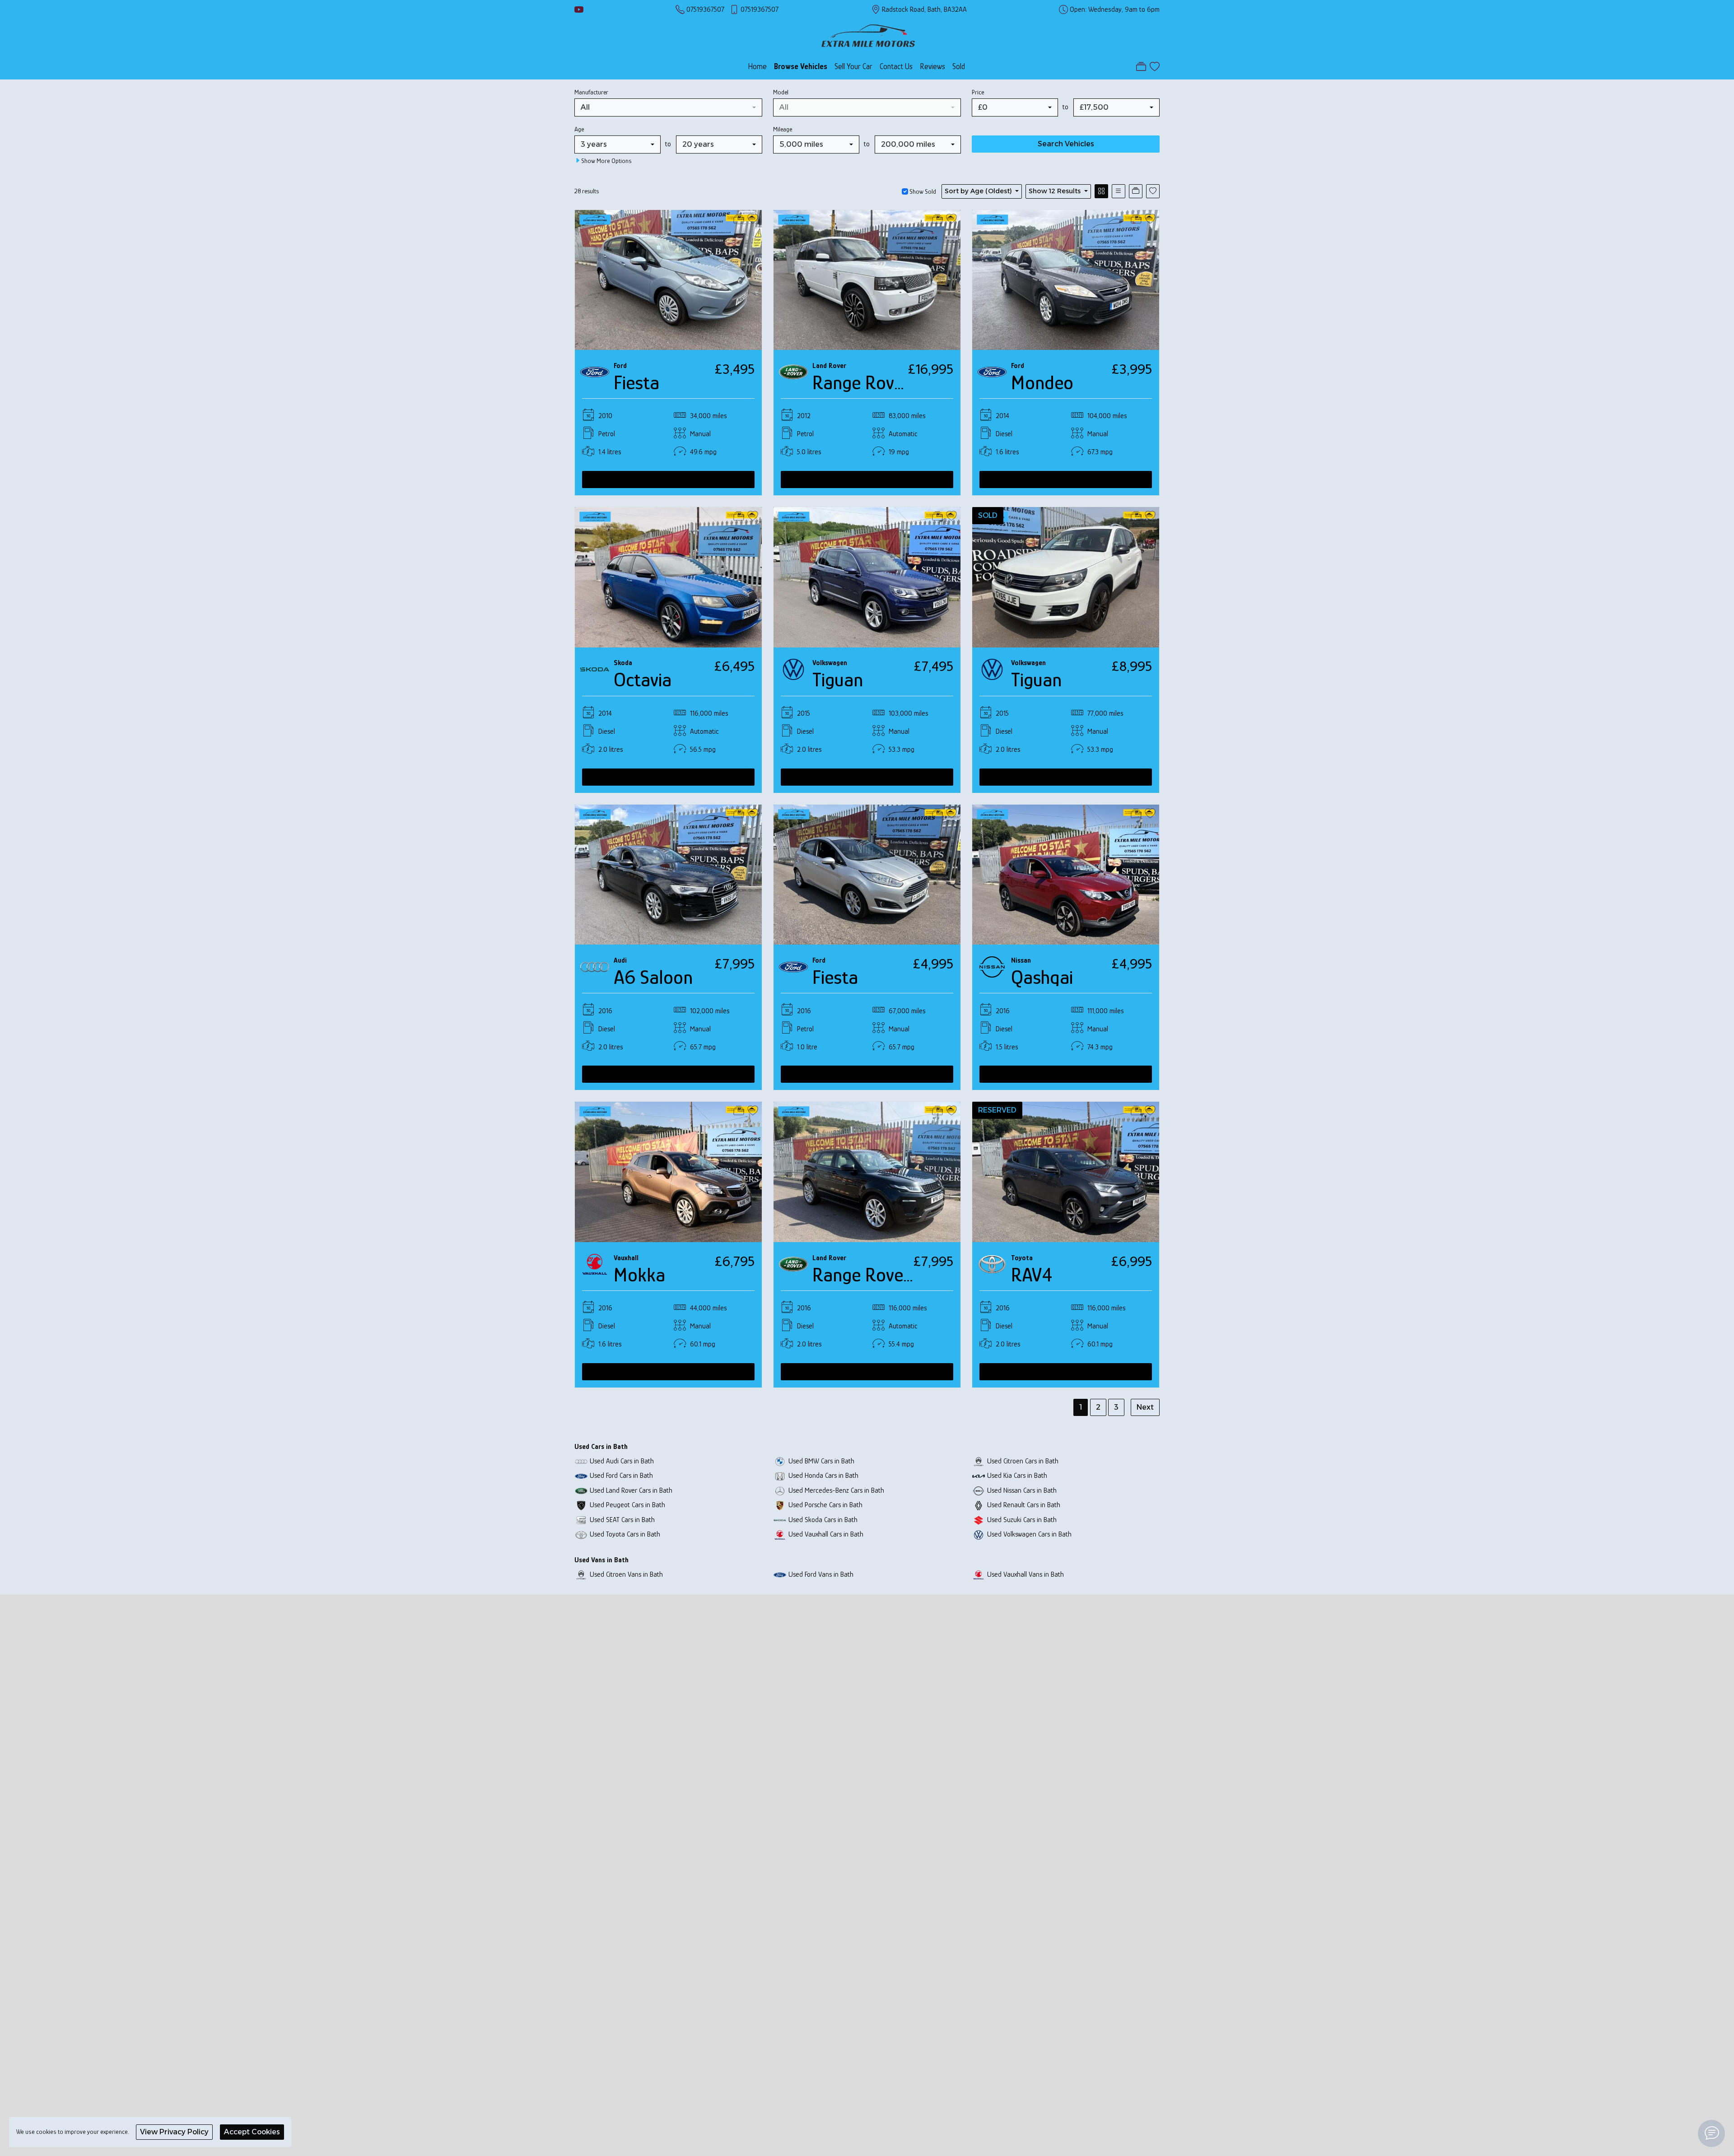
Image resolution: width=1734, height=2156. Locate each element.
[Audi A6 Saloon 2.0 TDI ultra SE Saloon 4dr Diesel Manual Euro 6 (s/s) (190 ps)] (668, 874)
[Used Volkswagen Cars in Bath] (979, 1534)
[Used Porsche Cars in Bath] (780, 1505)
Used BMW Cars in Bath (821, 1461)
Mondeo (1042, 383)
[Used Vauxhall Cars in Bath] (780, 1534)
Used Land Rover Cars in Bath (631, 1490)
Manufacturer (591, 92)
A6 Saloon (653, 977)
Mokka (639, 1275)
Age (579, 129)
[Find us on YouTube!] (579, 9)
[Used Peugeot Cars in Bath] (581, 1505)
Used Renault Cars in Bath (1024, 1505)
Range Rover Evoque (891, 1275)
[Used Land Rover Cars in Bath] (581, 1490)
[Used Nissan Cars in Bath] (979, 1490)
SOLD (988, 515)
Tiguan (838, 680)
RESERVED (997, 1110)
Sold (959, 66)
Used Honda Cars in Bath (823, 1475)
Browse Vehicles (801, 66)
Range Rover (861, 383)
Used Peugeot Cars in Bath (627, 1505)
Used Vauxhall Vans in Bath (1025, 1574)
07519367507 (705, 9)
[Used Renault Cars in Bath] (979, 1505)
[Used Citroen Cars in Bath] (979, 1461)
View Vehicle (668, 479)
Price (978, 92)
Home (757, 66)
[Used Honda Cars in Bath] (780, 1475)
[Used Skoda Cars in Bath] (780, 1520)
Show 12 (1055, 191)
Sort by (978, 191)
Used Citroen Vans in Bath (626, 1574)
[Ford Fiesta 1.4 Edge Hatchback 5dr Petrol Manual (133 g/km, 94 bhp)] (668, 279)
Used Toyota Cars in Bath (625, 1534)
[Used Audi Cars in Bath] (581, 1461)
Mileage (783, 129)
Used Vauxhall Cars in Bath (826, 1534)
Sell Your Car (853, 66)
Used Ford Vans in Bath (821, 1574)
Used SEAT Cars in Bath (622, 1520)
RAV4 (1032, 1275)
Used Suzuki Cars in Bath (1022, 1520)
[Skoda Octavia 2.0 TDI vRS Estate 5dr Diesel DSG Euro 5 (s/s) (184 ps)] (668, 576)
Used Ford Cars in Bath (621, 1475)
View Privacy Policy (174, 2132)
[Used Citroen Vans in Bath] (581, 1574)
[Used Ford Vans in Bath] (780, 1574)
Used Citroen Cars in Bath (1023, 1461)
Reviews (932, 66)
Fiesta (636, 383)
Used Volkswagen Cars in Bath (1029, 1534)
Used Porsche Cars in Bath (825, 1505)
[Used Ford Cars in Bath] (581, 1475)
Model (781, 92)
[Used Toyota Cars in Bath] (581, 1534)
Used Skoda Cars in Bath (823, 1520)
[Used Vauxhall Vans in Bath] (979, 1574)
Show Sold (922, 191)
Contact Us (896, 66)
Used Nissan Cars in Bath (1022, 1490)
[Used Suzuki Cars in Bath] (979, 1520)
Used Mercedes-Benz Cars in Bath (836, 1490)
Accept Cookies (252, 2132)
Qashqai (1042, 977)
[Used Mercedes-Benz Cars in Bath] (780, 1490)
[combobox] (668, 107)
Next (1145, 1407)
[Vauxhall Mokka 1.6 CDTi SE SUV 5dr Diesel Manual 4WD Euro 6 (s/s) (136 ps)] (668, 1171)
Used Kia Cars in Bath (1017, 1475)
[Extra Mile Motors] (868, 35)
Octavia (643, 680)
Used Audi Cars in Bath (622, 1461)
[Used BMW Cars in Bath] (780, 1461)
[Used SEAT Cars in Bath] (581, 1520)
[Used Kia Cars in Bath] (979, 1475)
